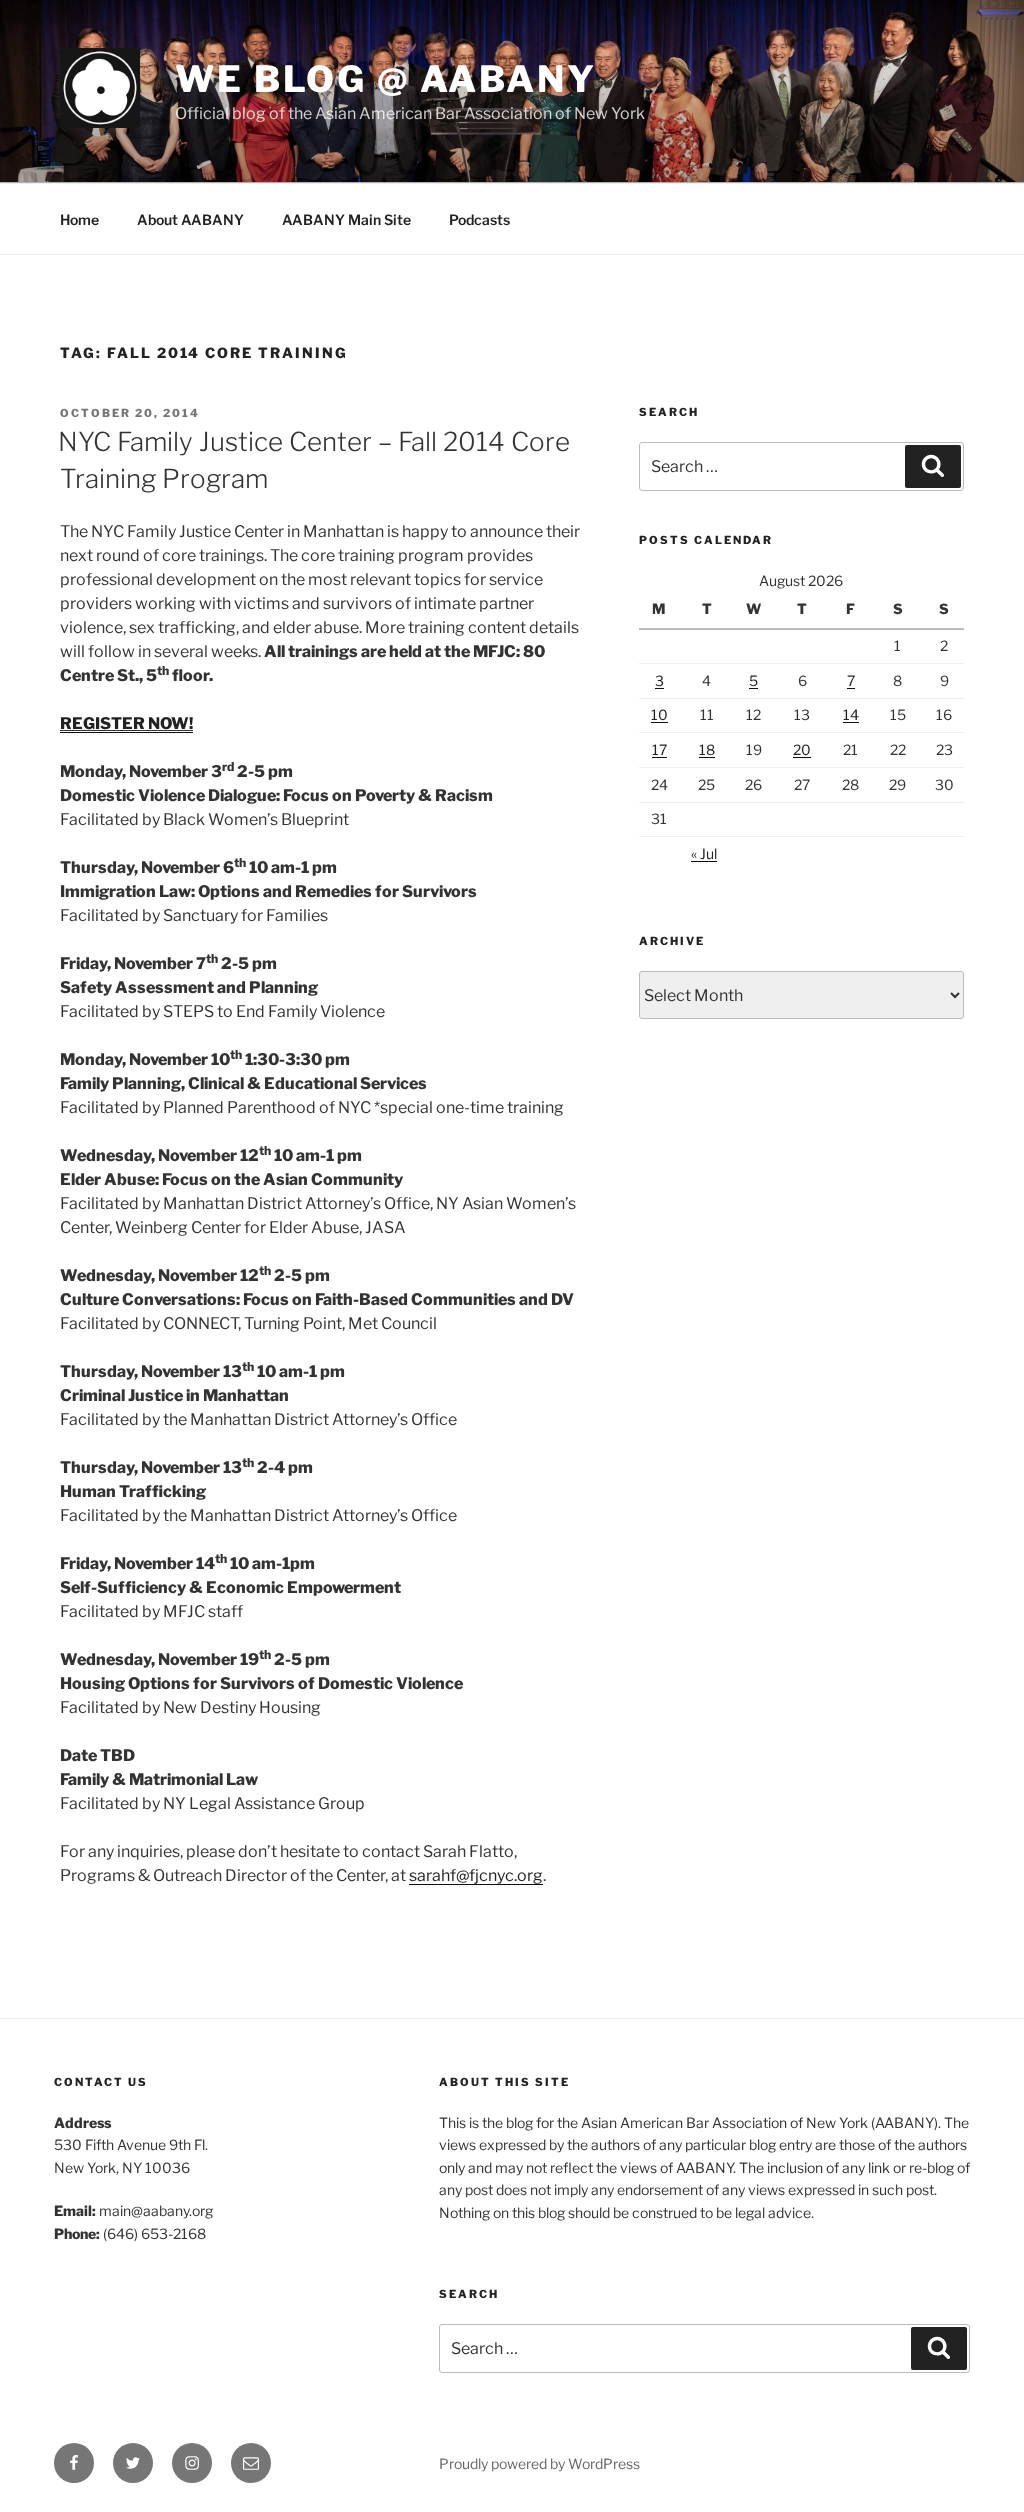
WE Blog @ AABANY (386, 79)
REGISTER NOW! (126, 723)
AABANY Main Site (346, 219)
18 (707, 749)
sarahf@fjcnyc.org (476, 1875)
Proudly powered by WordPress (539, 2463)
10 (659, 714)
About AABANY (190, 219)
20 (802, 749)
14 (851, 714)
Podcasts (479, 219)
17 (659, 749)
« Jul (704, 853)
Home (79, 219)
